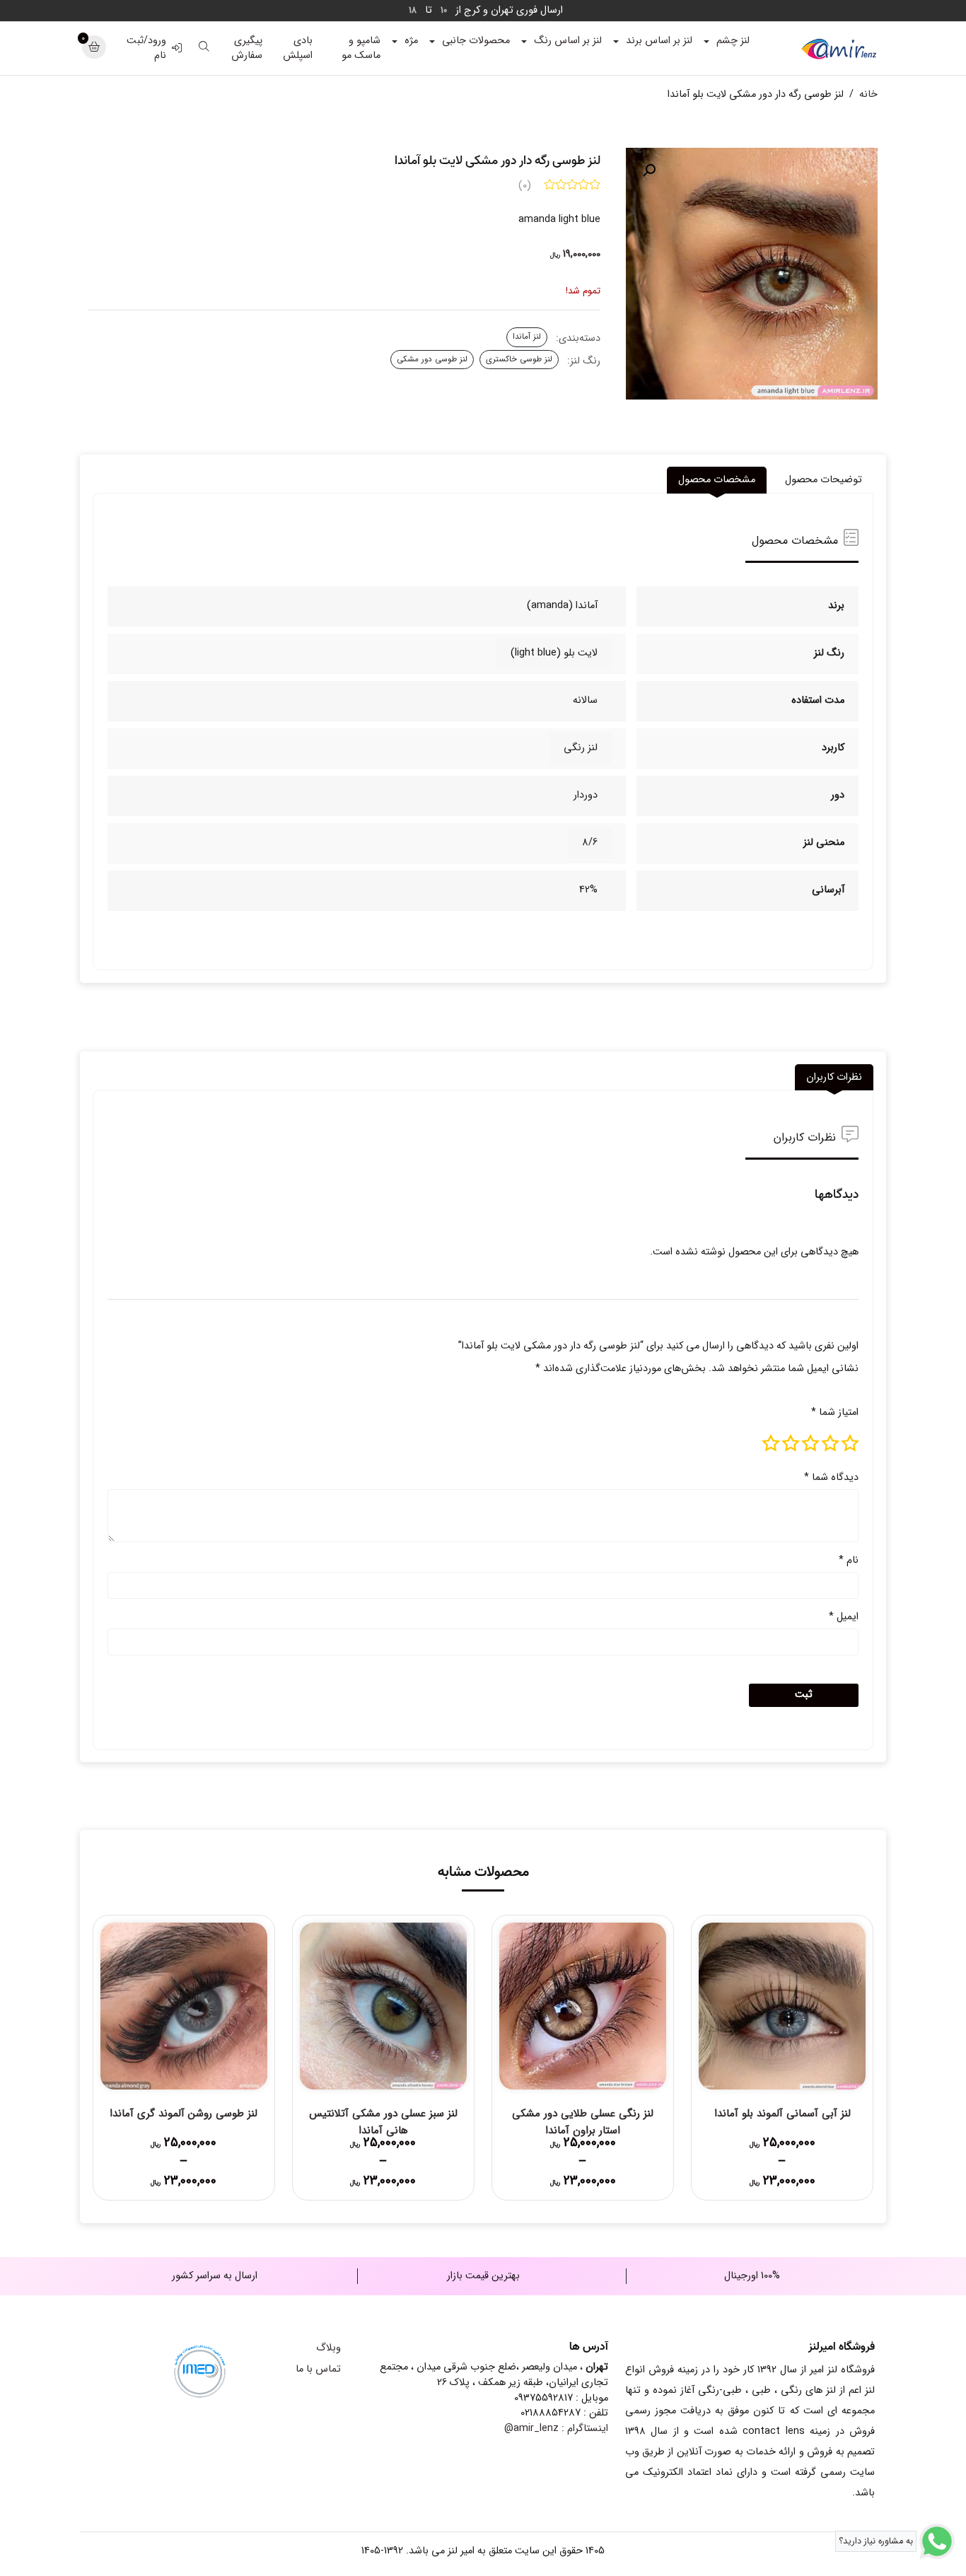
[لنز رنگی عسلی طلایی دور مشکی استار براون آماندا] (583, 2006)
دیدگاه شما (831, 1478)
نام (849, 1560)
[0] (94, 48)
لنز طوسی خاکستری (519, 359)
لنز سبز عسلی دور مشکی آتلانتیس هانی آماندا (383, 2122)
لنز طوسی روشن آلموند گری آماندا (184, 2114)
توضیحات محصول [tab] (824, 480)
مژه (411, 41)
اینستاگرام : (556, 2429)
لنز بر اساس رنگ (568, 41)
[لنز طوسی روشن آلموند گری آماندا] (184, 2006)
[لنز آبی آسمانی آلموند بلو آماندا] (782, 2006)
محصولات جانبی (476, 41)
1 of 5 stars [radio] (850, 1443)
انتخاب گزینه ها (782, 2150)
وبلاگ (328, 2348)
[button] (649, 170)
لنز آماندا (527, 337)
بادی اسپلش (298, 48)
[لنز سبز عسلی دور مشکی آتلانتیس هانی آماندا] (383, 2006)
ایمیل (844, 1617)
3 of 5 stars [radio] (810, 1443)
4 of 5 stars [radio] (791, 1443)
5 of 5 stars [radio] (771, 1443)
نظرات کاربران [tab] (834, 1077)
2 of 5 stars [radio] (830, 1443)
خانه (868, 94)
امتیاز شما (835, 1412)
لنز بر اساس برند (659, 41)
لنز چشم (733, 41)
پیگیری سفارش (247, 48)
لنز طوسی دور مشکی (432, 359)
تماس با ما (318, 2369)
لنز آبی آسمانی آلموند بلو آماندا (782, 2114)
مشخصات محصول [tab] (717, 480)
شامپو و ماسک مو (361, 48)
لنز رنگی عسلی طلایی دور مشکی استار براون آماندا (583, 2122)
